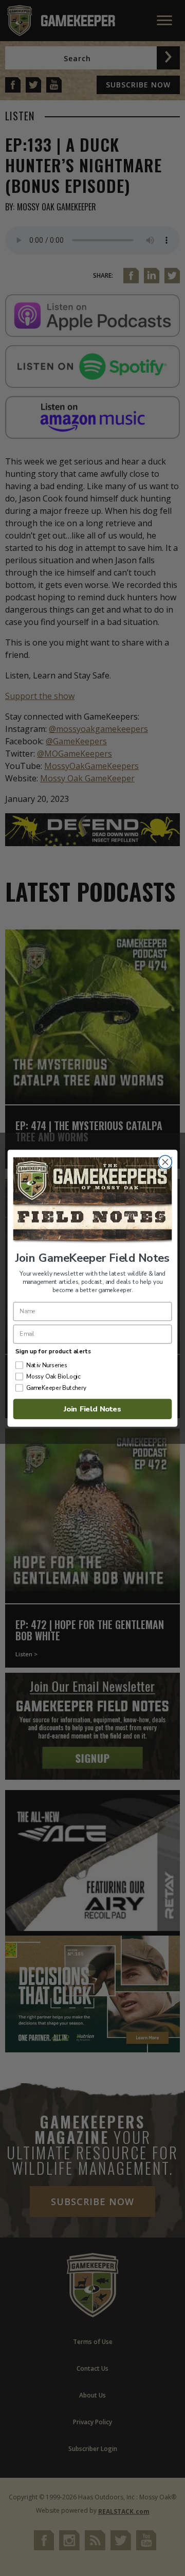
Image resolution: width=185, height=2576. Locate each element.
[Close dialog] (165, 1162)
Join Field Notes (92, 1408)
